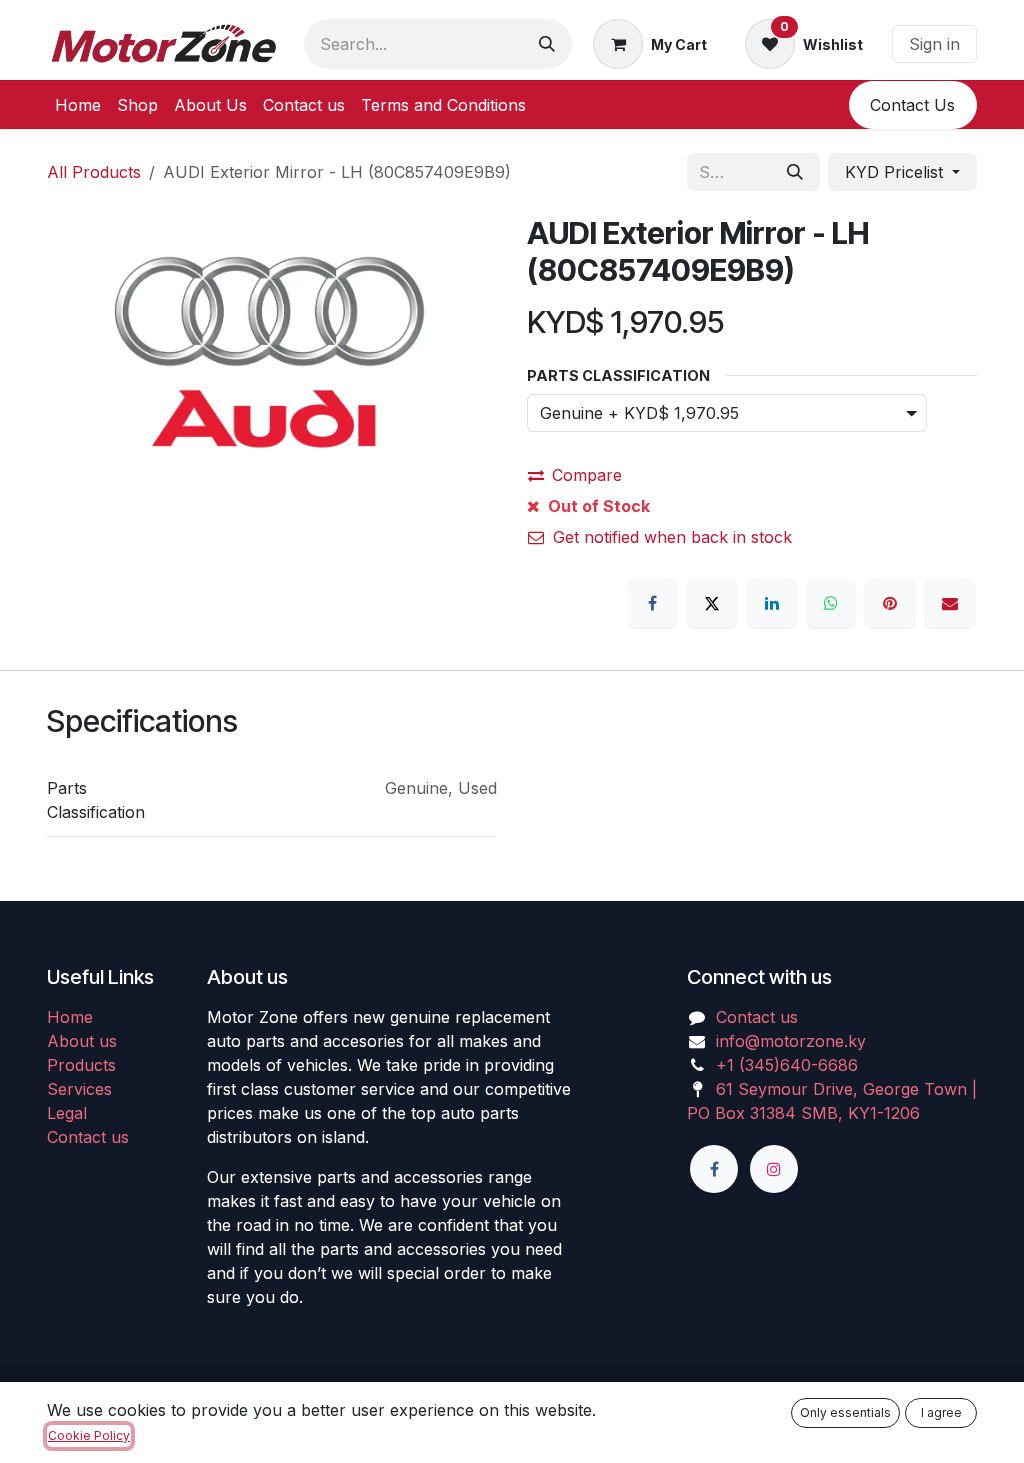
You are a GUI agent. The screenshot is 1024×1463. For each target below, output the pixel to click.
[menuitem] (78, 105)
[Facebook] (653, 603)
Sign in (934, 44)
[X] (712, 603)
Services (79, 1089)
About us (82, 1041)
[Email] (950, 603)
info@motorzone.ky (791, 1041)
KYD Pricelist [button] (896, 172)
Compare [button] (587, 475)
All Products (94, 172)
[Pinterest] (890, 603)
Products (81, 1065)
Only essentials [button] (845, 1412)
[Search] (547, 44)
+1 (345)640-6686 (787, 1065)
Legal (67, 1113)
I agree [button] (941, 1412)
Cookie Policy (89, 1435)
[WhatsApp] (831, 603)
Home (70, 1017)
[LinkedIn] (772, 603)
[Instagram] (774, 1169)
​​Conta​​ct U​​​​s (912, 105)
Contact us (88, 1137)
